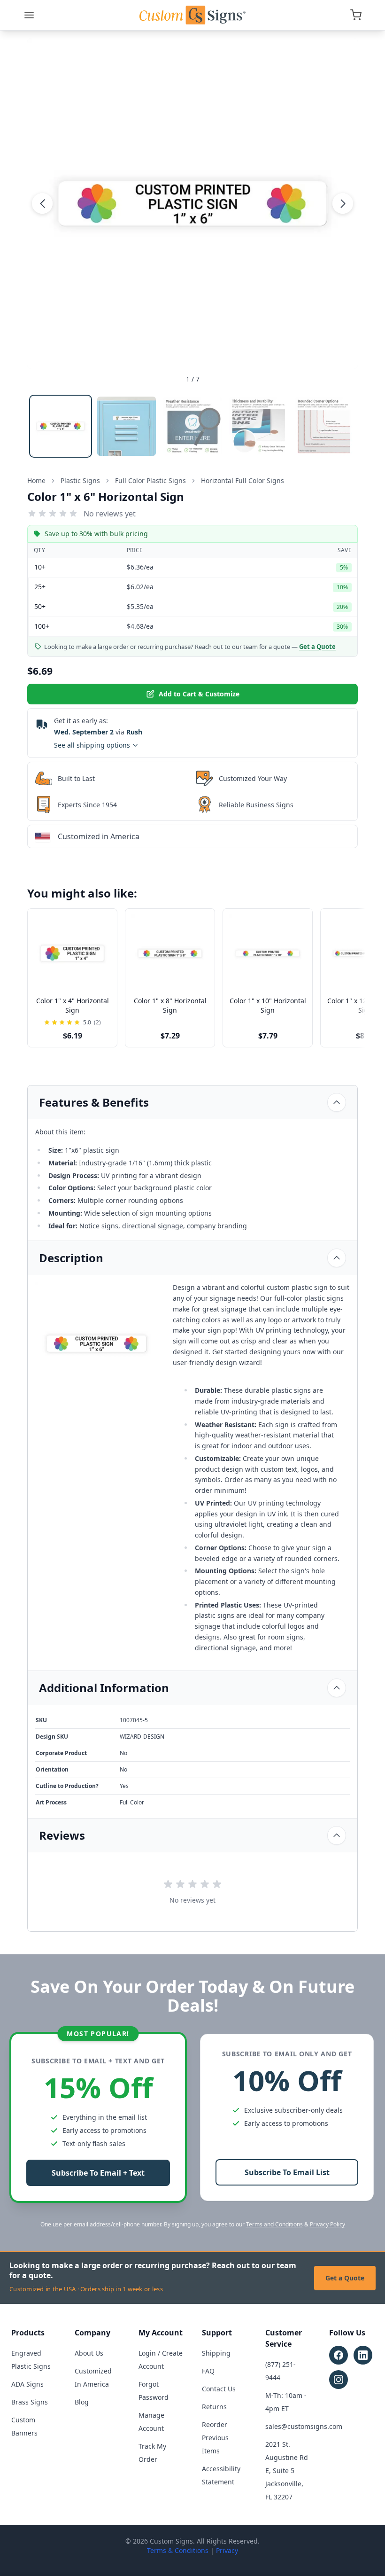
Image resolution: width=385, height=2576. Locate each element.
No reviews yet (110, 514)
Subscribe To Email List (287, 2172)
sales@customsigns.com (304, 2426)
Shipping (216, 2353)
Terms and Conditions (274, 2224)
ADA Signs (27, 2384)
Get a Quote (345, 2278)
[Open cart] (356, 15)
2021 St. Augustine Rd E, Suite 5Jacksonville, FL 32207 (287, 2471)
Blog (82, 2402)
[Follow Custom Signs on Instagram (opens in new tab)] (339, 2380)
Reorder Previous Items (215, 2438)
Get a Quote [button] (317, 647)
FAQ (208, 2371)
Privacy (227, 2550)
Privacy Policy (327, 2224)
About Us (89, 2353)
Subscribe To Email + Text (98, 2173)
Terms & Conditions (178, 2550)
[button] (42, 203)
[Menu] (29, 15)
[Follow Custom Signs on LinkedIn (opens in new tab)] (363, 2355)
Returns (214, 2407)
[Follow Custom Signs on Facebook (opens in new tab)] (339, 2355)
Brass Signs (30, 2402)
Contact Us (219, 2389)
